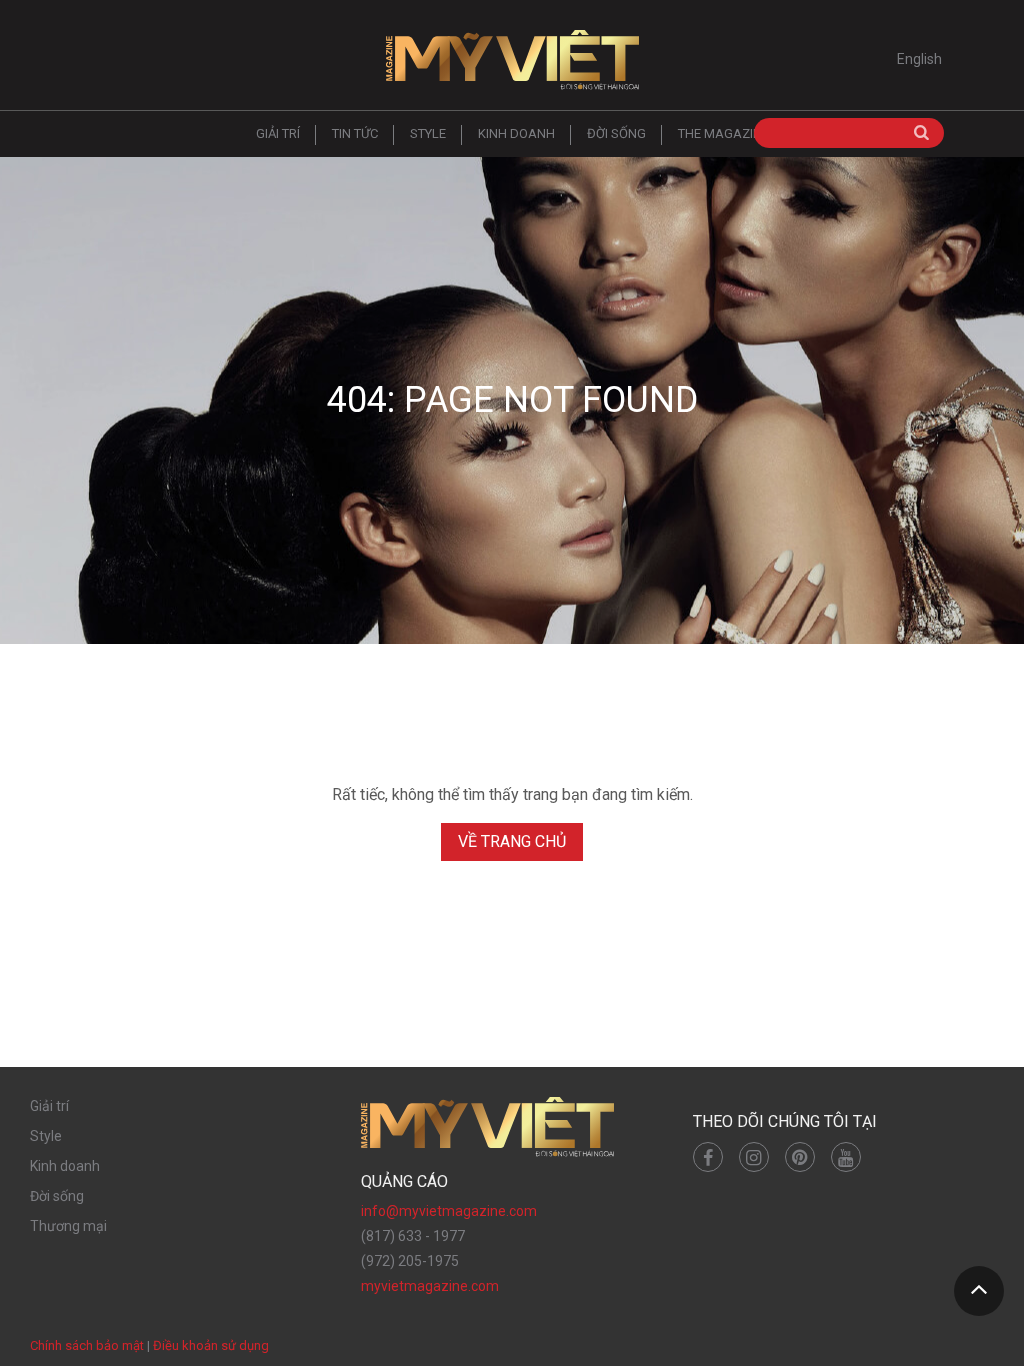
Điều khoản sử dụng (211, 1345)
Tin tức (355, 133)
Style (428, 133)
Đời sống (616, 133)
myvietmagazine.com (430, 1286)
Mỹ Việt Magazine (512, 60)
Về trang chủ (512, 841)
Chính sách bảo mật (87, 1345)
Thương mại (68, 1226)
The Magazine (723, 133)
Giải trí (278, 133)
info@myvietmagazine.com (449, 1211)
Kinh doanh (516, 133)
